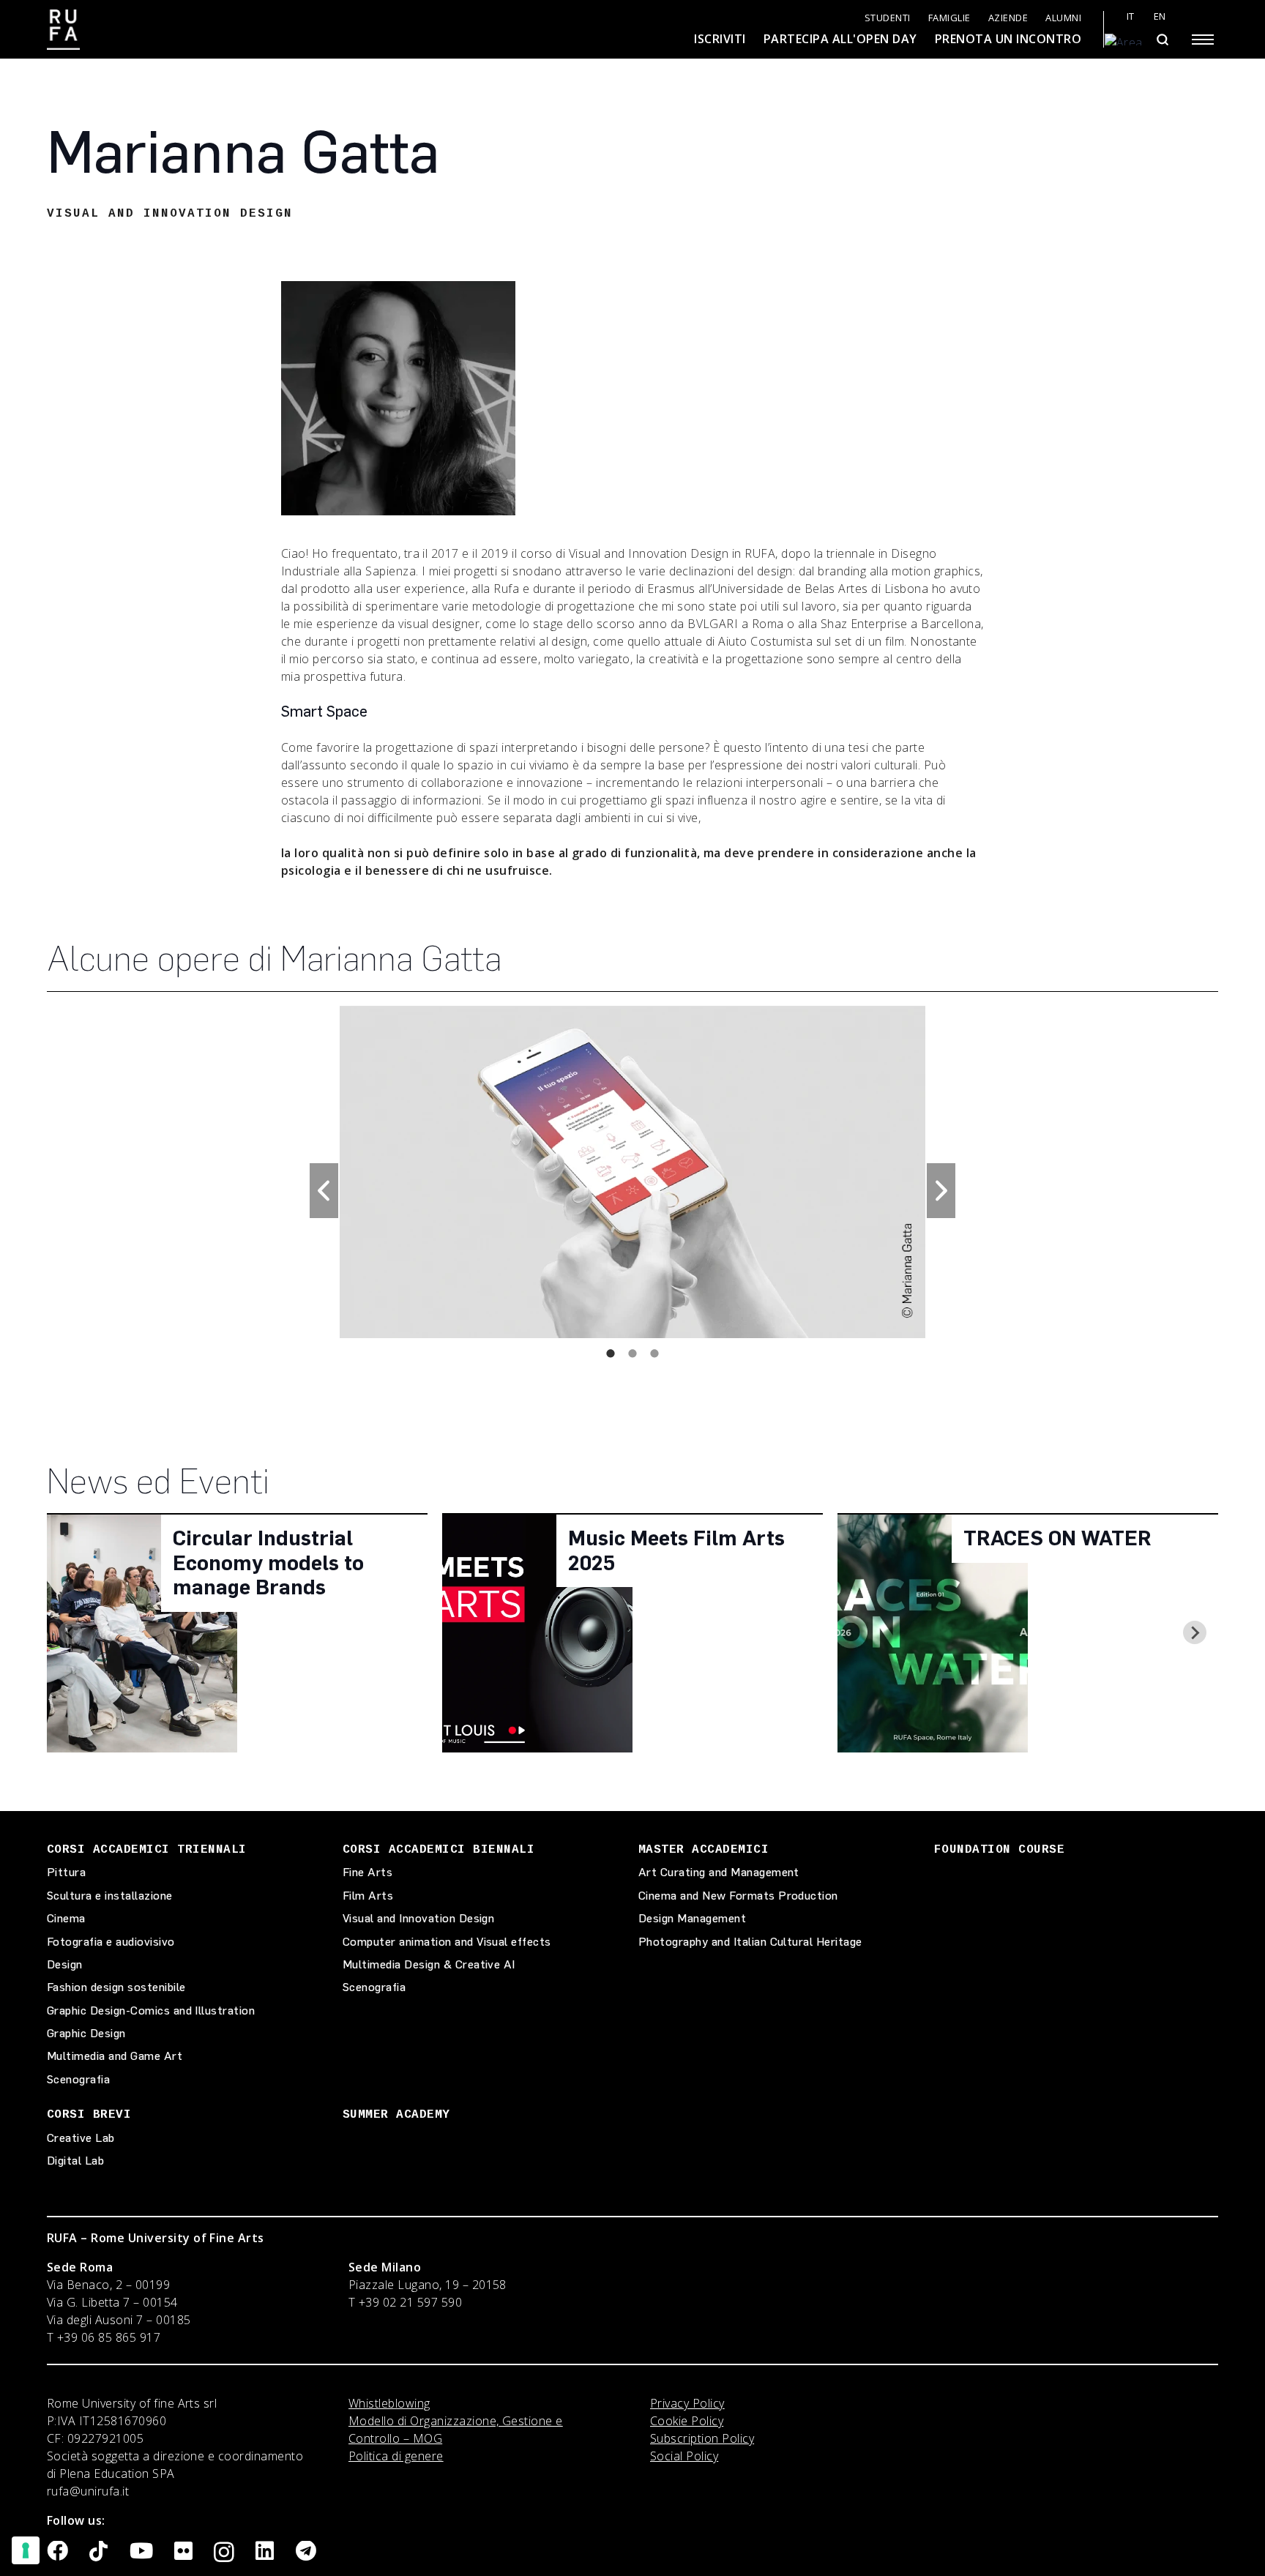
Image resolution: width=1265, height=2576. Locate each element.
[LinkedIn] (265, 2551)
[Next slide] (1195, 1632)
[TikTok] (98, 2551)
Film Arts (368, 1896)
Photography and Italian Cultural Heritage (750, 1942)
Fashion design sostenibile (116, 1987)
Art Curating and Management (719, 1872)
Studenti (888, 18)
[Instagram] (224, 2553)
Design (65, 1964)
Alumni (1063, 18)
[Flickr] (183, 2551)
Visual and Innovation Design (418, 1918)
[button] (324, 1191)
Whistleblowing (389, 2403)
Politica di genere (396, 2456)
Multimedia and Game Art (115, 2056)
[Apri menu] (1203, 40)
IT (1131, 16)
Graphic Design (86, 2033)
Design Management (692, 1918)
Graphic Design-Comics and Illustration (151, 2011)
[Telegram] (306, 2551)
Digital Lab (75, 2161)
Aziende (1008, 18)
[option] (633, 1171)
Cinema (66, 1918)
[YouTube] (141, 2551)
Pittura (66, 1872)
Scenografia (78, 2079)
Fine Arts (367, 1872)
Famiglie (949, 18)
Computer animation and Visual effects (447, 1942)
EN (1160, 16)
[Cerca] (1162, 40)
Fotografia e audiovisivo (111, 1942)
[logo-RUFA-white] (63, 30)
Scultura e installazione (110, 1896)
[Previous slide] (70, 1632)
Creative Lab (81, 2138)
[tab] (611, 1353)
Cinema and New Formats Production (738, 1896)
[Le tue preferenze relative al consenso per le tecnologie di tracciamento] (26, 2550)
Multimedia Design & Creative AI (429, 1964)
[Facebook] (57, 2551)
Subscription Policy (702, 2438)
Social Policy (684, 2456)
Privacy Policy (687, 2403)
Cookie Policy (687, 2421)
